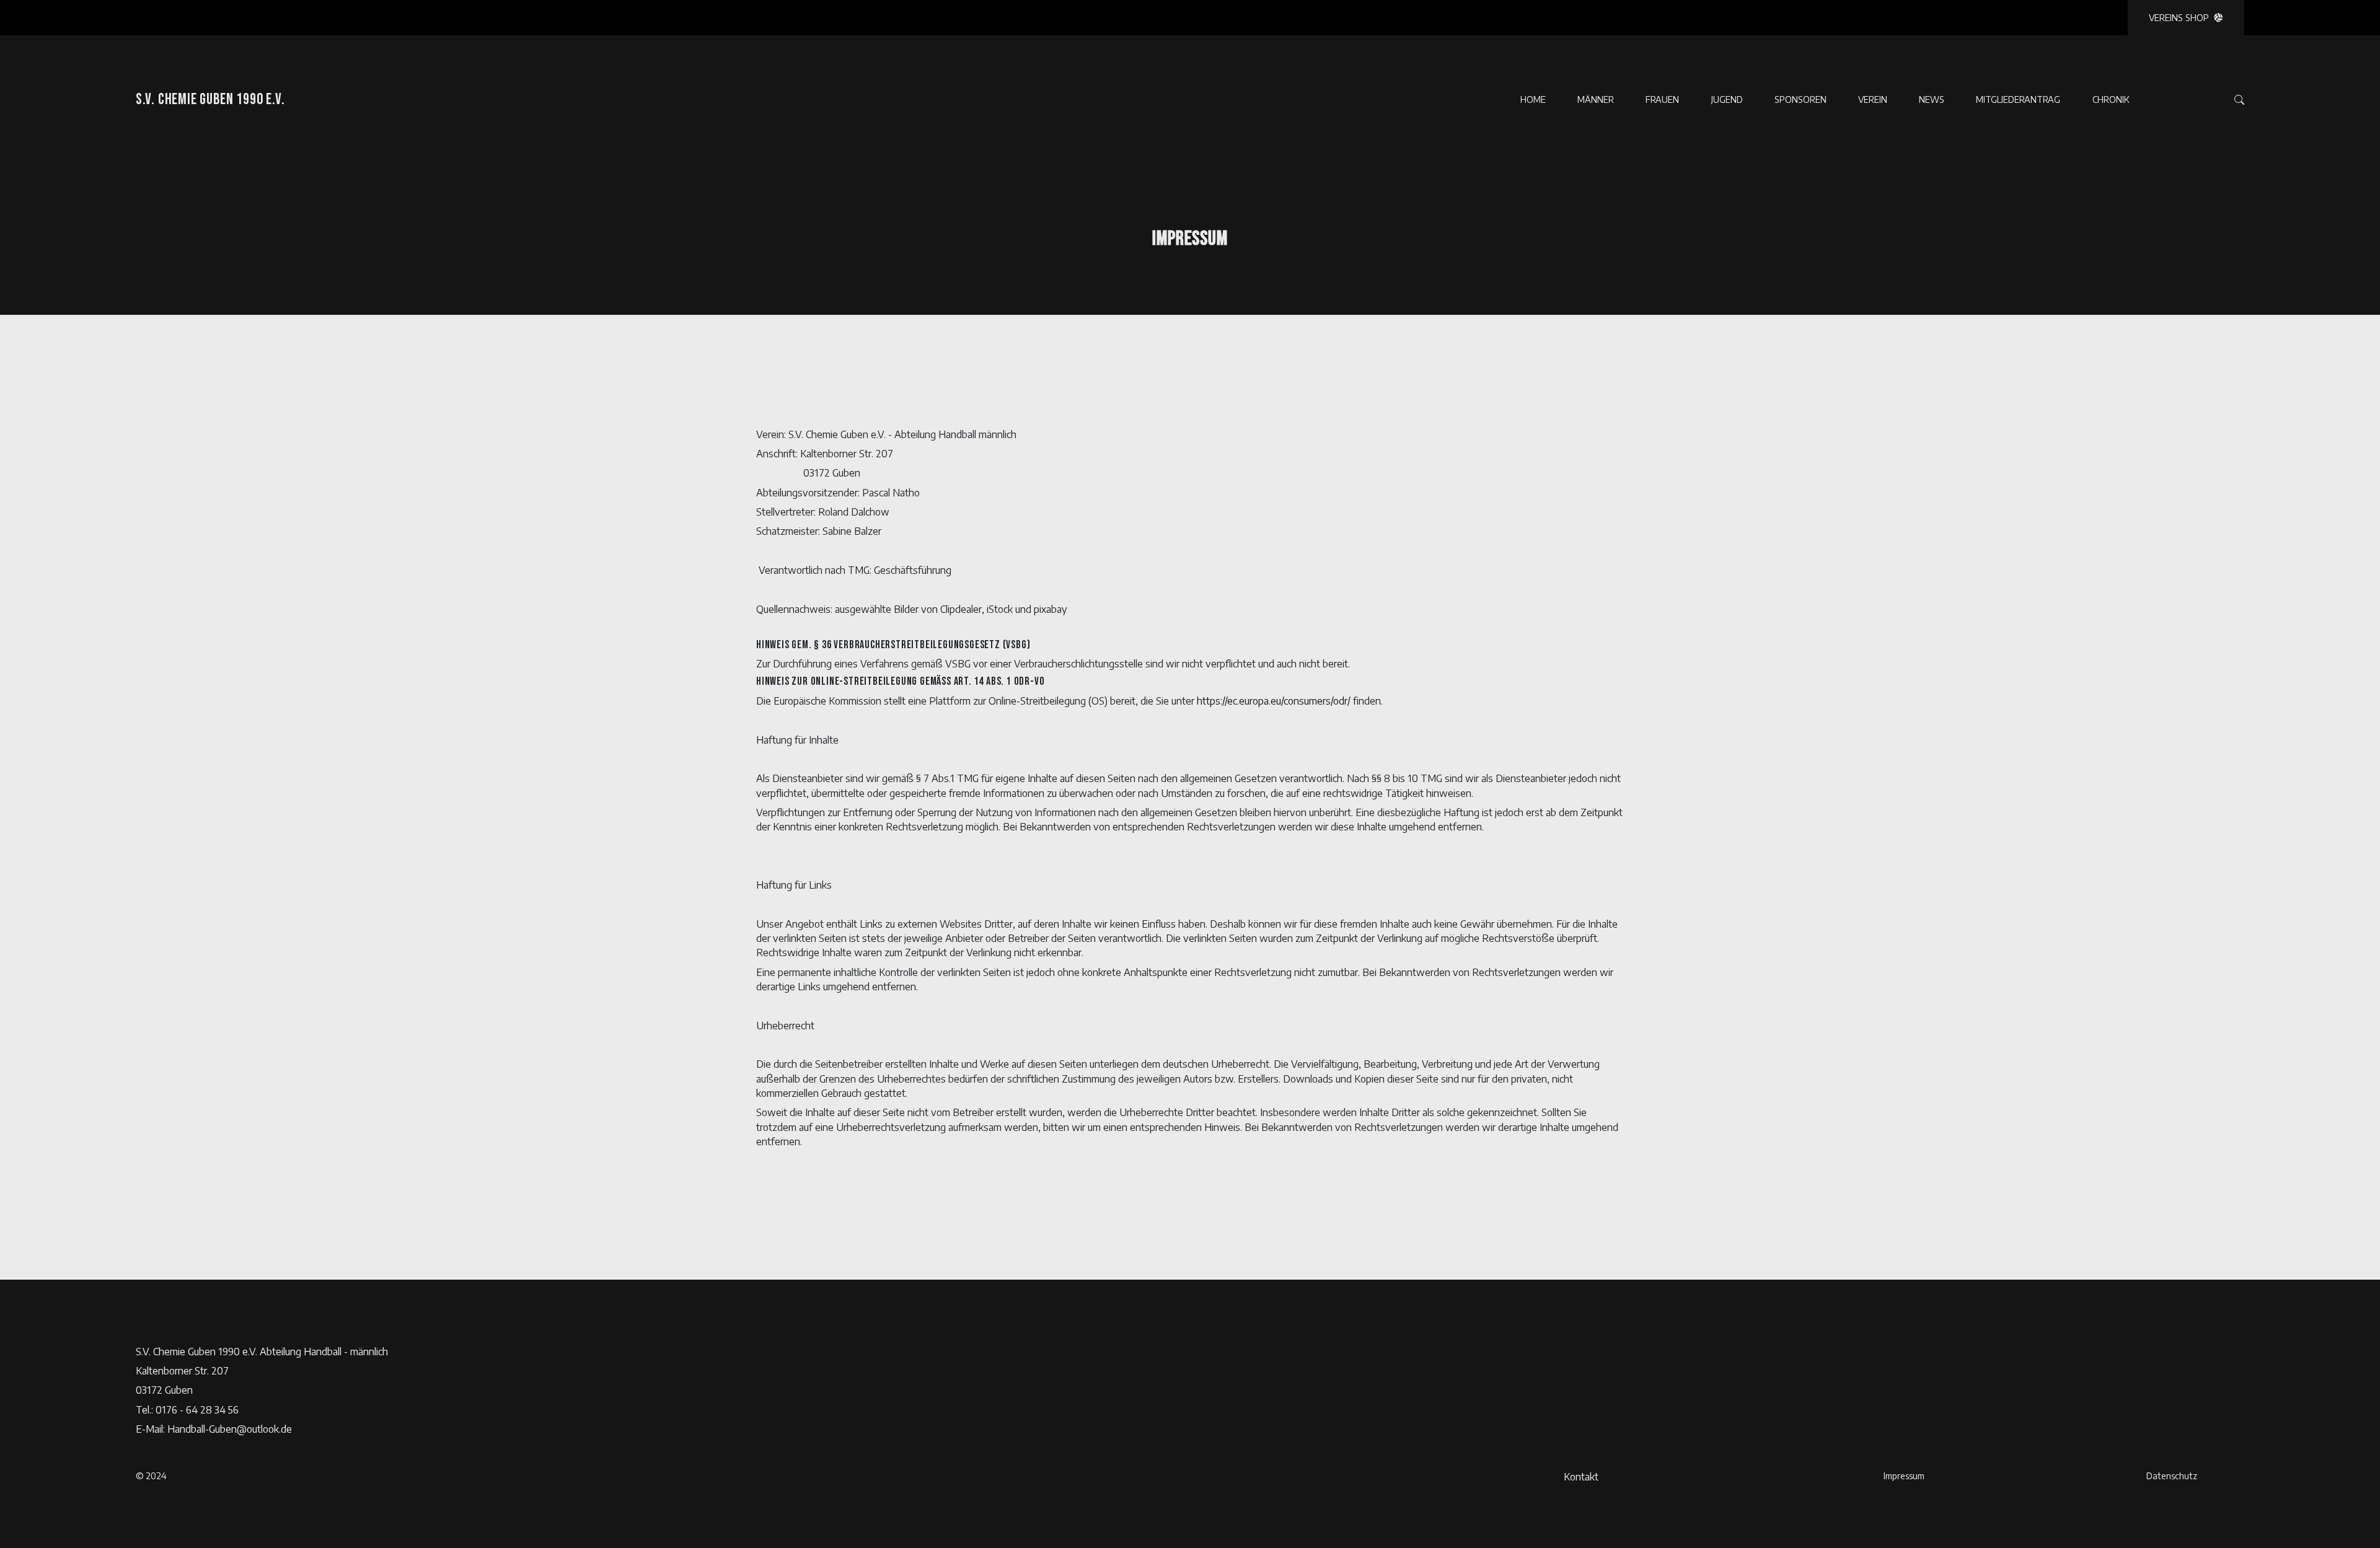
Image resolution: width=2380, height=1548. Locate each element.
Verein (1873, 99)
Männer (1596, 99)
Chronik (2111, 99)
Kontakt (1581, 1476)
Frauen (1662, 99)
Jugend (1727, 99)
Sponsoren (1800, 99)
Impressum (1904, 1475)
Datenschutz (2172, 1475)
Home (1533, 99)
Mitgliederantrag (2018, 99)
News (1932, 99)
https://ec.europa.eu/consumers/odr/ (1274, 701)
